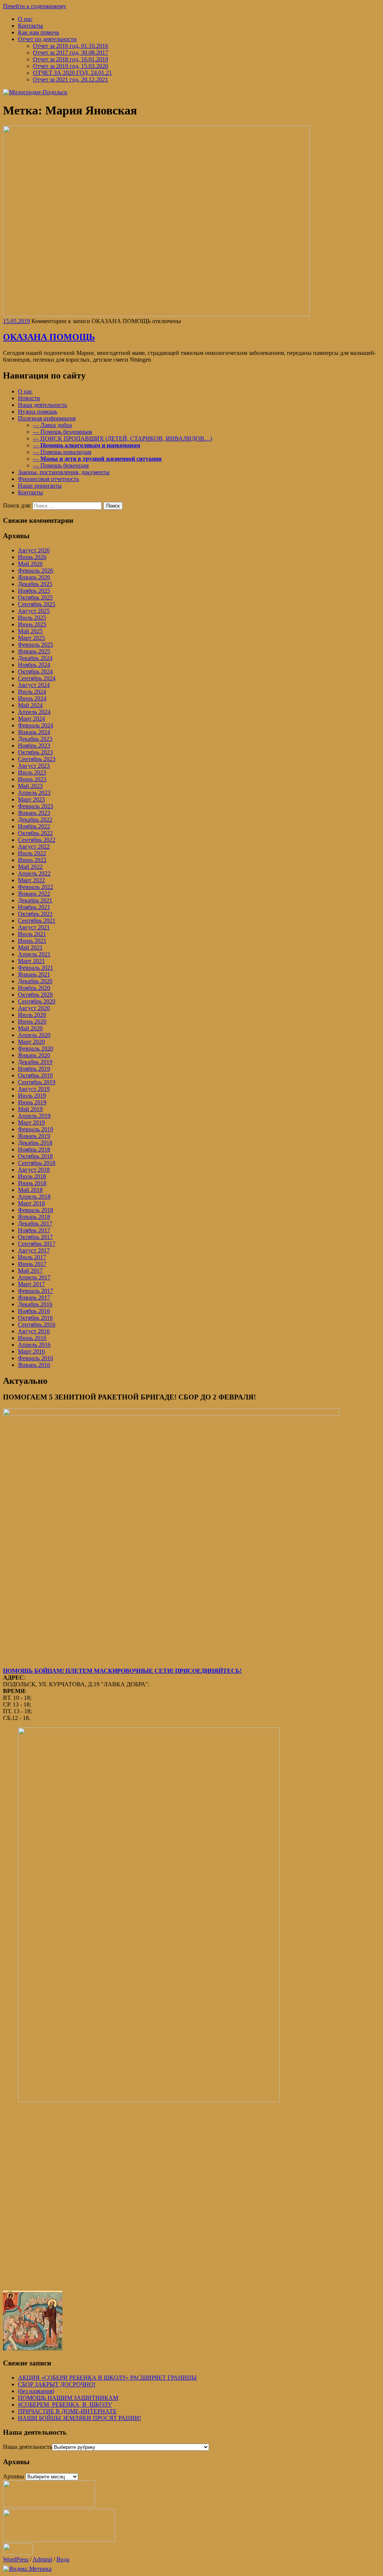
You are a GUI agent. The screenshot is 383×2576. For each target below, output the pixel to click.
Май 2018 (30, 1190)
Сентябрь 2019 (37, 1082)
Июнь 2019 (32, 1102)
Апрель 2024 (34, 712)
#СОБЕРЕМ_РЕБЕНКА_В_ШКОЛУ (65, 2405)
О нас (25, 19)
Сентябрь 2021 (37, 921)
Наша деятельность (42, 405)
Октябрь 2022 (35, 833)
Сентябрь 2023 (37, 759)
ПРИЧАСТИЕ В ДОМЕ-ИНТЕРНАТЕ (67, 2411)
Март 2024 (31, 719)
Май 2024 (30, 705)
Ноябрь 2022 (34, 826)
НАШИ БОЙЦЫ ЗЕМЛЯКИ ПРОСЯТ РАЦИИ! (79, 2418)
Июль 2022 (32, 853)
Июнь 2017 (32, 1264)
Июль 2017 (32, 1257)
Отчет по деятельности (47, 39)
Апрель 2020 (34, 1035)
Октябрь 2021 (35, 914)
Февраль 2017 (36, 1291)
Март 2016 (31, 1351)
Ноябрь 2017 (34, 1230)
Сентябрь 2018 (37, 1163)
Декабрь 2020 (35, 981)
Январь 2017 (34, 1298)
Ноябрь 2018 (34, 1149)
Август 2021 (34, 927)
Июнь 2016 (32, 1338)
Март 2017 (31, 1284)
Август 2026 (34, 550)
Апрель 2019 (34, 1116)
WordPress (16, 2559)
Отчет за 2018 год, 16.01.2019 (71, 59)
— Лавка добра (52, 425)
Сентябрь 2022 (37, 840)
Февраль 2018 (36, 1210)
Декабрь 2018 (35, 1143)
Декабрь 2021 (35, 900)
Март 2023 (31, 799)
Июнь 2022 (32, 860)
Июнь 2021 (32, 941)
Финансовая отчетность (48, 479)
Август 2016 (34, 1331)
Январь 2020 (34, 1055)
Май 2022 (30, 867)
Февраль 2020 (36, 1048)
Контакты (30, 26)
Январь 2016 (34, 1365)
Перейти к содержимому (35, 6)
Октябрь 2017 (35, 1237)
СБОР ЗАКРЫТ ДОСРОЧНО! (57, 2384)
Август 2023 (34, 766)
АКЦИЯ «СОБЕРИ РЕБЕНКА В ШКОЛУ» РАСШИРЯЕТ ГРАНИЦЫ (107, 2378)
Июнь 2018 (32, 1183)
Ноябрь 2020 (34, 988)
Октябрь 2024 (35, 671)
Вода (63, 2559)
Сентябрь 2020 (37, 1001)
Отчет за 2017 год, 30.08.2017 (71, 53)
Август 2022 (34, 847)
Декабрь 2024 (35, 658)
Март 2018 (31, 1203)
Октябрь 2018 (35, 1156)
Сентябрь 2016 (37, 1324)
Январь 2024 (34, 732)
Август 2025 (34, 611)
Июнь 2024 (32, 698)
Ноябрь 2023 (34, 746)
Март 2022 (31, 880)
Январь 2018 (34, 1217)
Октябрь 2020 (35, 995)
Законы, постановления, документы (64, 472)
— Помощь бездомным (62, 432)
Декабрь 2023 (35, 739)
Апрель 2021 (34, 954)
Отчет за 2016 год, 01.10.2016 (71, 46)
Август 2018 (34, 1170)
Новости (29, 398)
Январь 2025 (34, 651)
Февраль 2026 (36, 571)
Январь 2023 (34, 813)
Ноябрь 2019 (34, 1069)
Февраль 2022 (36, 887)
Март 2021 (31, 961)
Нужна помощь (38, 412)
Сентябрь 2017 (37, 1244)
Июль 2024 (32, 692)
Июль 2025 (32, 618)
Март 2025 (31, 638)
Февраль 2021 (36, 968)
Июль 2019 (32, 1096)
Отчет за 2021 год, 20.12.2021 (71, 79)
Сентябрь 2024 (37, 678)
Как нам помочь (39, 32)
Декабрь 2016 (35, 1304)
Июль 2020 (32, 1015)
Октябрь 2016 (35, 1318)
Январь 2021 (34, 974)
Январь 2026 (34, 577)
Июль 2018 (32, 1176)
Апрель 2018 (34, 1197)
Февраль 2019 (36, 1129)
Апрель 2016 (34, 1345)
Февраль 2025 (36, 645)
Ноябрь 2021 (34, 907)
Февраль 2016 (36, 1358)
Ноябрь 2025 (34, 591)
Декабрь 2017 (35, 1223)
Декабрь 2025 (35, 584)
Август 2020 (34, 1008)
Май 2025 (30, 631)
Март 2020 (31, 1042)
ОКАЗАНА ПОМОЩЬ (49, 337)
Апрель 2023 (34, 793)
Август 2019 (34, 1089)
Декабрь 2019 (35, 1062)
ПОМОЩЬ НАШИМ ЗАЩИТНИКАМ (68, 2398)
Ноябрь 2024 (34, 665)
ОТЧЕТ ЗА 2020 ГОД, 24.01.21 (72, 73)
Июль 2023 (32, 772)
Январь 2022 (34, 894)
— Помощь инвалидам (62, 452)
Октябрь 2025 (35, 597)
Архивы (13, 2476)
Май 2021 (30, 947)
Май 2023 (30, 786)
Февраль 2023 (36, 806)
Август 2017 (34, 1250)
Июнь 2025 (32, 624)
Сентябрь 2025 (37, 604)
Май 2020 (30, 1028)
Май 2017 (30, 1271)
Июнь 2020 (32, 1022)
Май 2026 (30, 564)
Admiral (42, 2559)
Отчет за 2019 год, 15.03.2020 (71, 66)
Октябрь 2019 (35, 1075)
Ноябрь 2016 (34, 1311)
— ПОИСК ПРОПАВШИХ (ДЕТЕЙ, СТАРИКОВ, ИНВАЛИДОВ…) (122, 438)
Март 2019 (31, 1123)
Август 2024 (34, 685)
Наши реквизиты (40, 486)
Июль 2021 (32, 934)
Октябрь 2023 (35, 752)
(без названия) (36, 2391)
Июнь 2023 (32, 779)
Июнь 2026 (32, 557)
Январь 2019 (34, 1136)
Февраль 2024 (36, 725)
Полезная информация (47, 418)
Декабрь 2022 (35, 820)
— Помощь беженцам (61, 465)
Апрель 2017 (34, 1277)
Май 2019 (30, 1109)
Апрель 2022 (34, 873)
